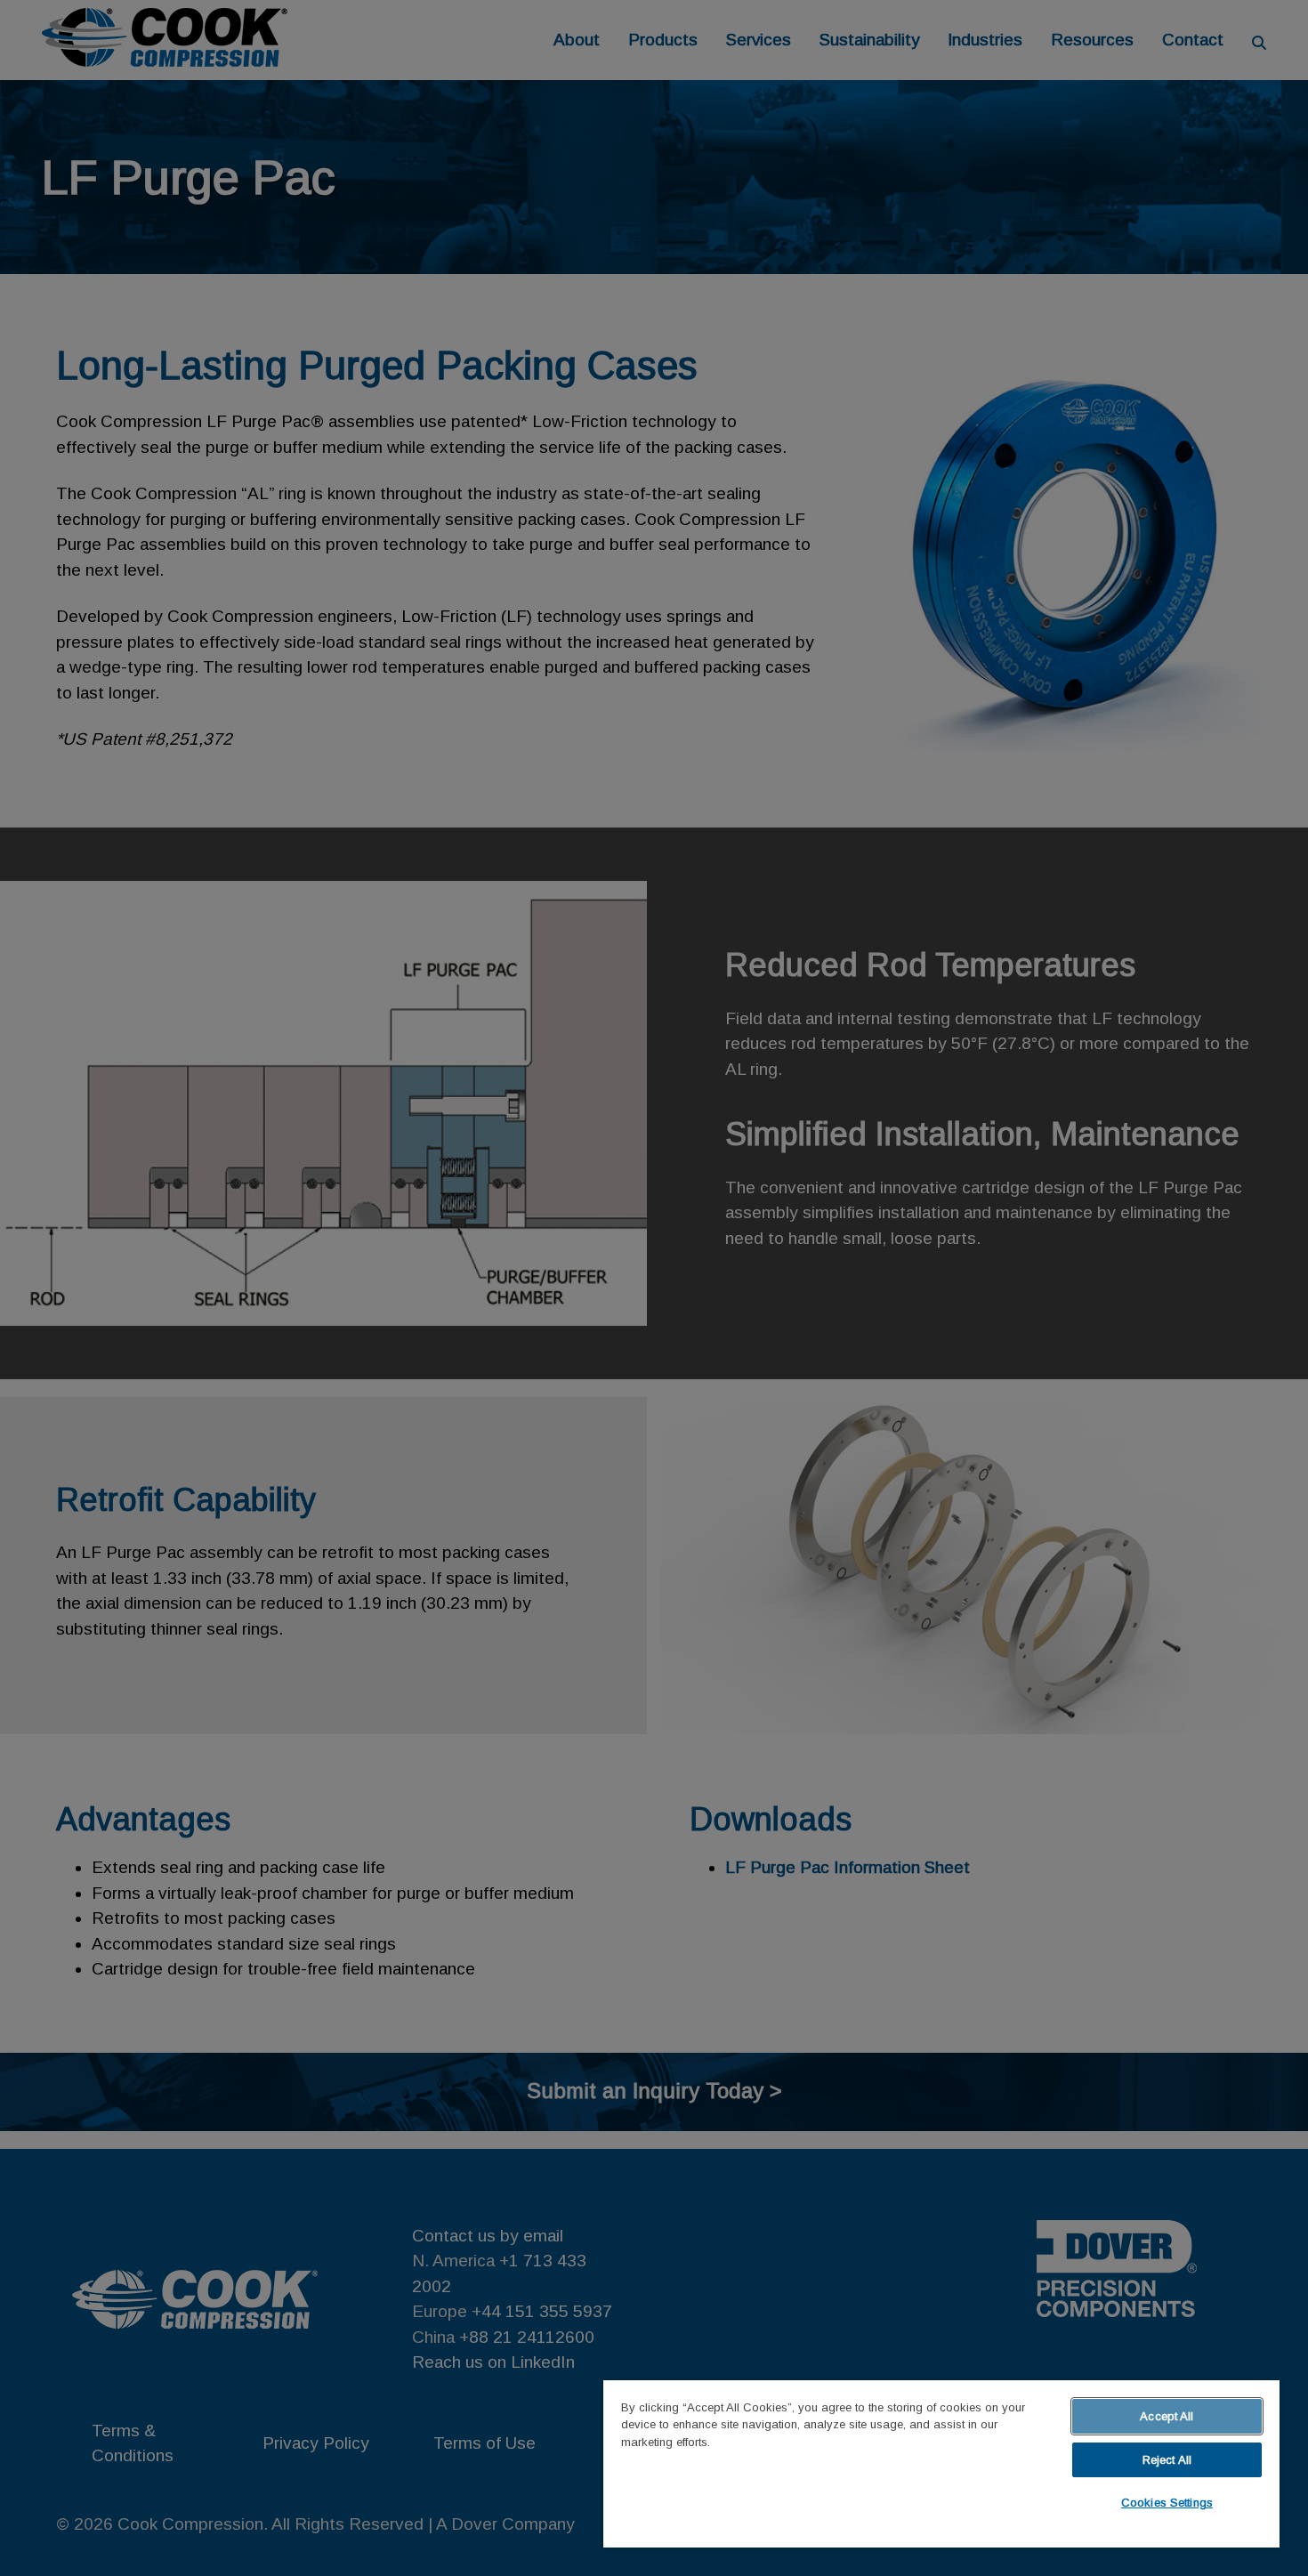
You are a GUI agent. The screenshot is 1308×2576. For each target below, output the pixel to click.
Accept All (1167, 2416)
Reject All (1167, 2460)
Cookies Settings (1167, 2503)
